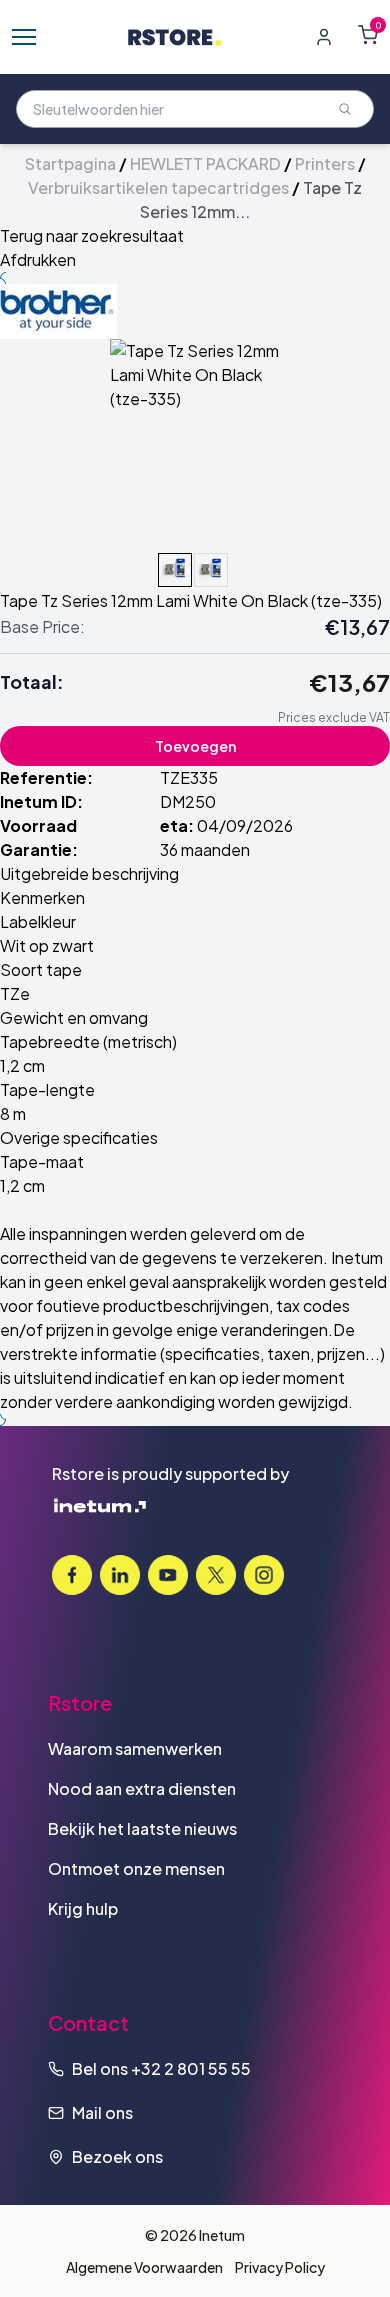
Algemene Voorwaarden (144, 2267)
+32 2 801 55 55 (191, 2068)
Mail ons (102, 2112)
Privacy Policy (280, 2267)
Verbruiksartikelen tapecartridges (158, 187)
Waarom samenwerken (135, 1748)
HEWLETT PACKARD (205, 163)
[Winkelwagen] (368, 35)
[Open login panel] (324, 37)
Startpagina (70, 163)
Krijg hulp (83, 1908)
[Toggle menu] (24, 37)
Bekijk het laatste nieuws (142, 1828)
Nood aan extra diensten (142, 1788)
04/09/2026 (245, 825)
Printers (325, 163)
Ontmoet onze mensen (136, 1868)
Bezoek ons (117, 2156)
